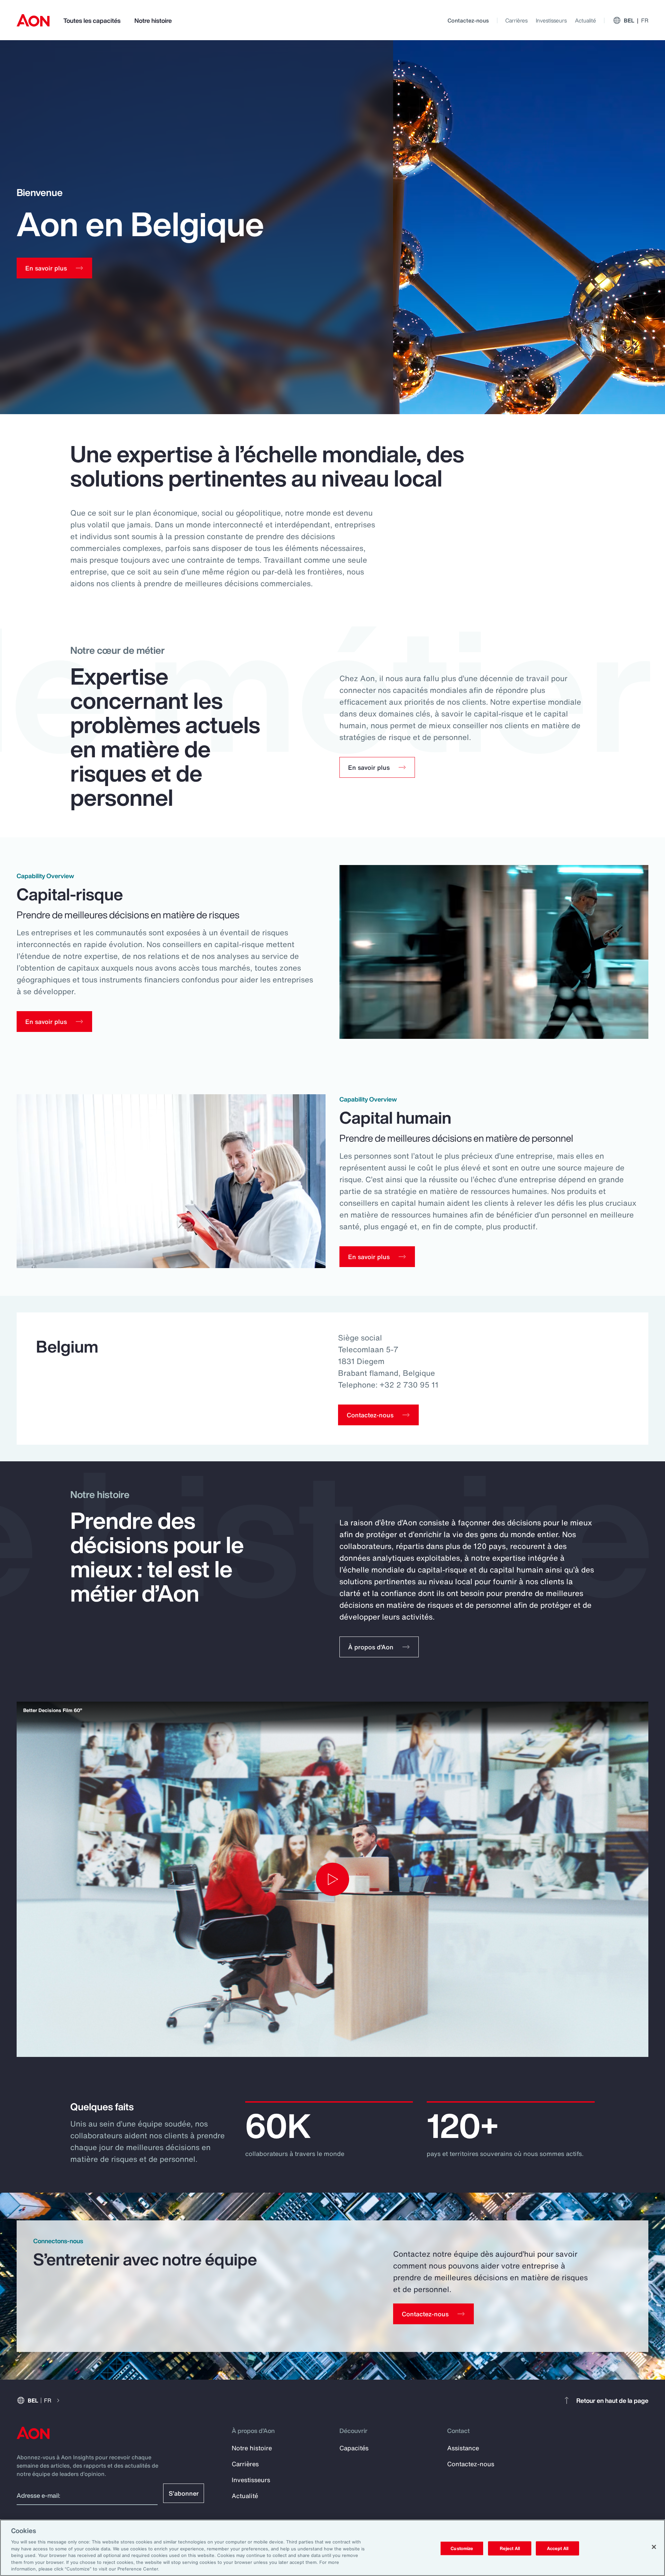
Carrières (516, 20)
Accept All (558, 2548)
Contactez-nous (468, 20)
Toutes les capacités (92, 20)
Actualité (586, 20)
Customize (462, 2548)
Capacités (354, 2448)
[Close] (654, 2547)
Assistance (463, 2448)
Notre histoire (153, 20)
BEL (636, 20)
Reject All (510, 2548)
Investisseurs (551, 20)
